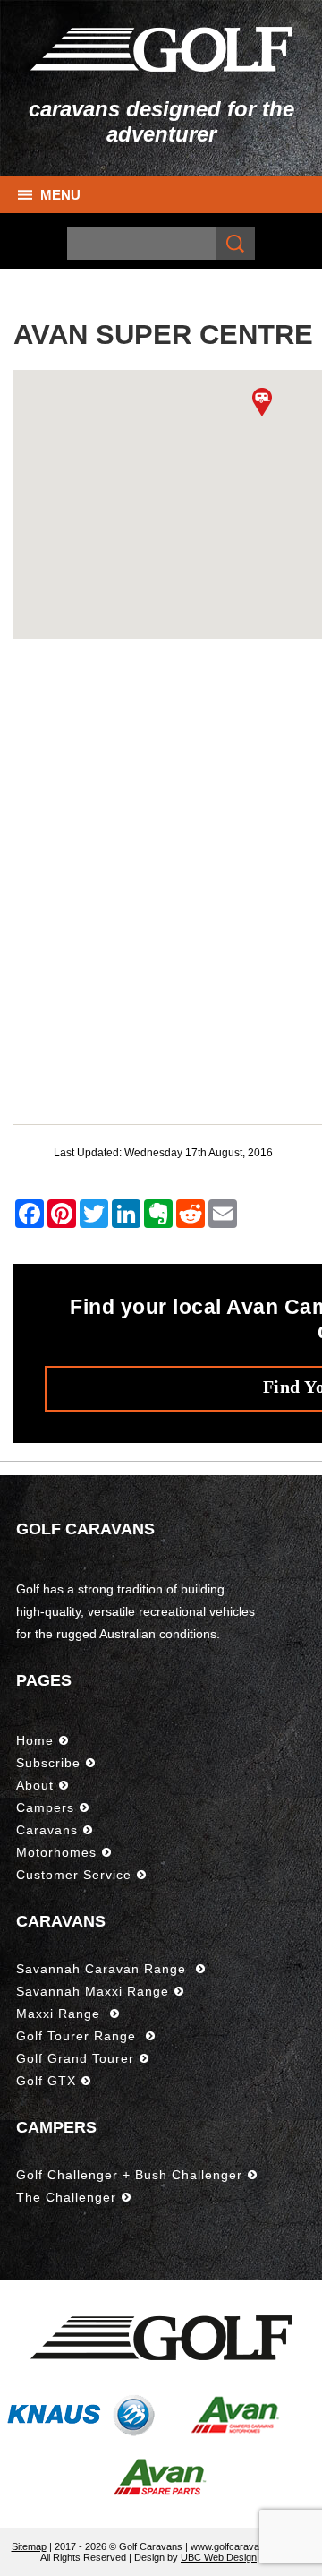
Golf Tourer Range (78, 2036)
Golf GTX (46, 2081)
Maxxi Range (60, 2014)
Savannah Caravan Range (103, 1969)
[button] (262, 402)
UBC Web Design (219, 2557)
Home (35, 1740)
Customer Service (74, 1875)
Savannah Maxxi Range (93, 1991)
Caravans (47, 1830)
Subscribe (48, 1763)
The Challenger (66, 2197)
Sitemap (29, 2546)
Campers (45, 1807)
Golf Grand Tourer (75, 2058)
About (35, 1785)
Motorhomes (56, 1852)
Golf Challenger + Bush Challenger (129, 2175)
